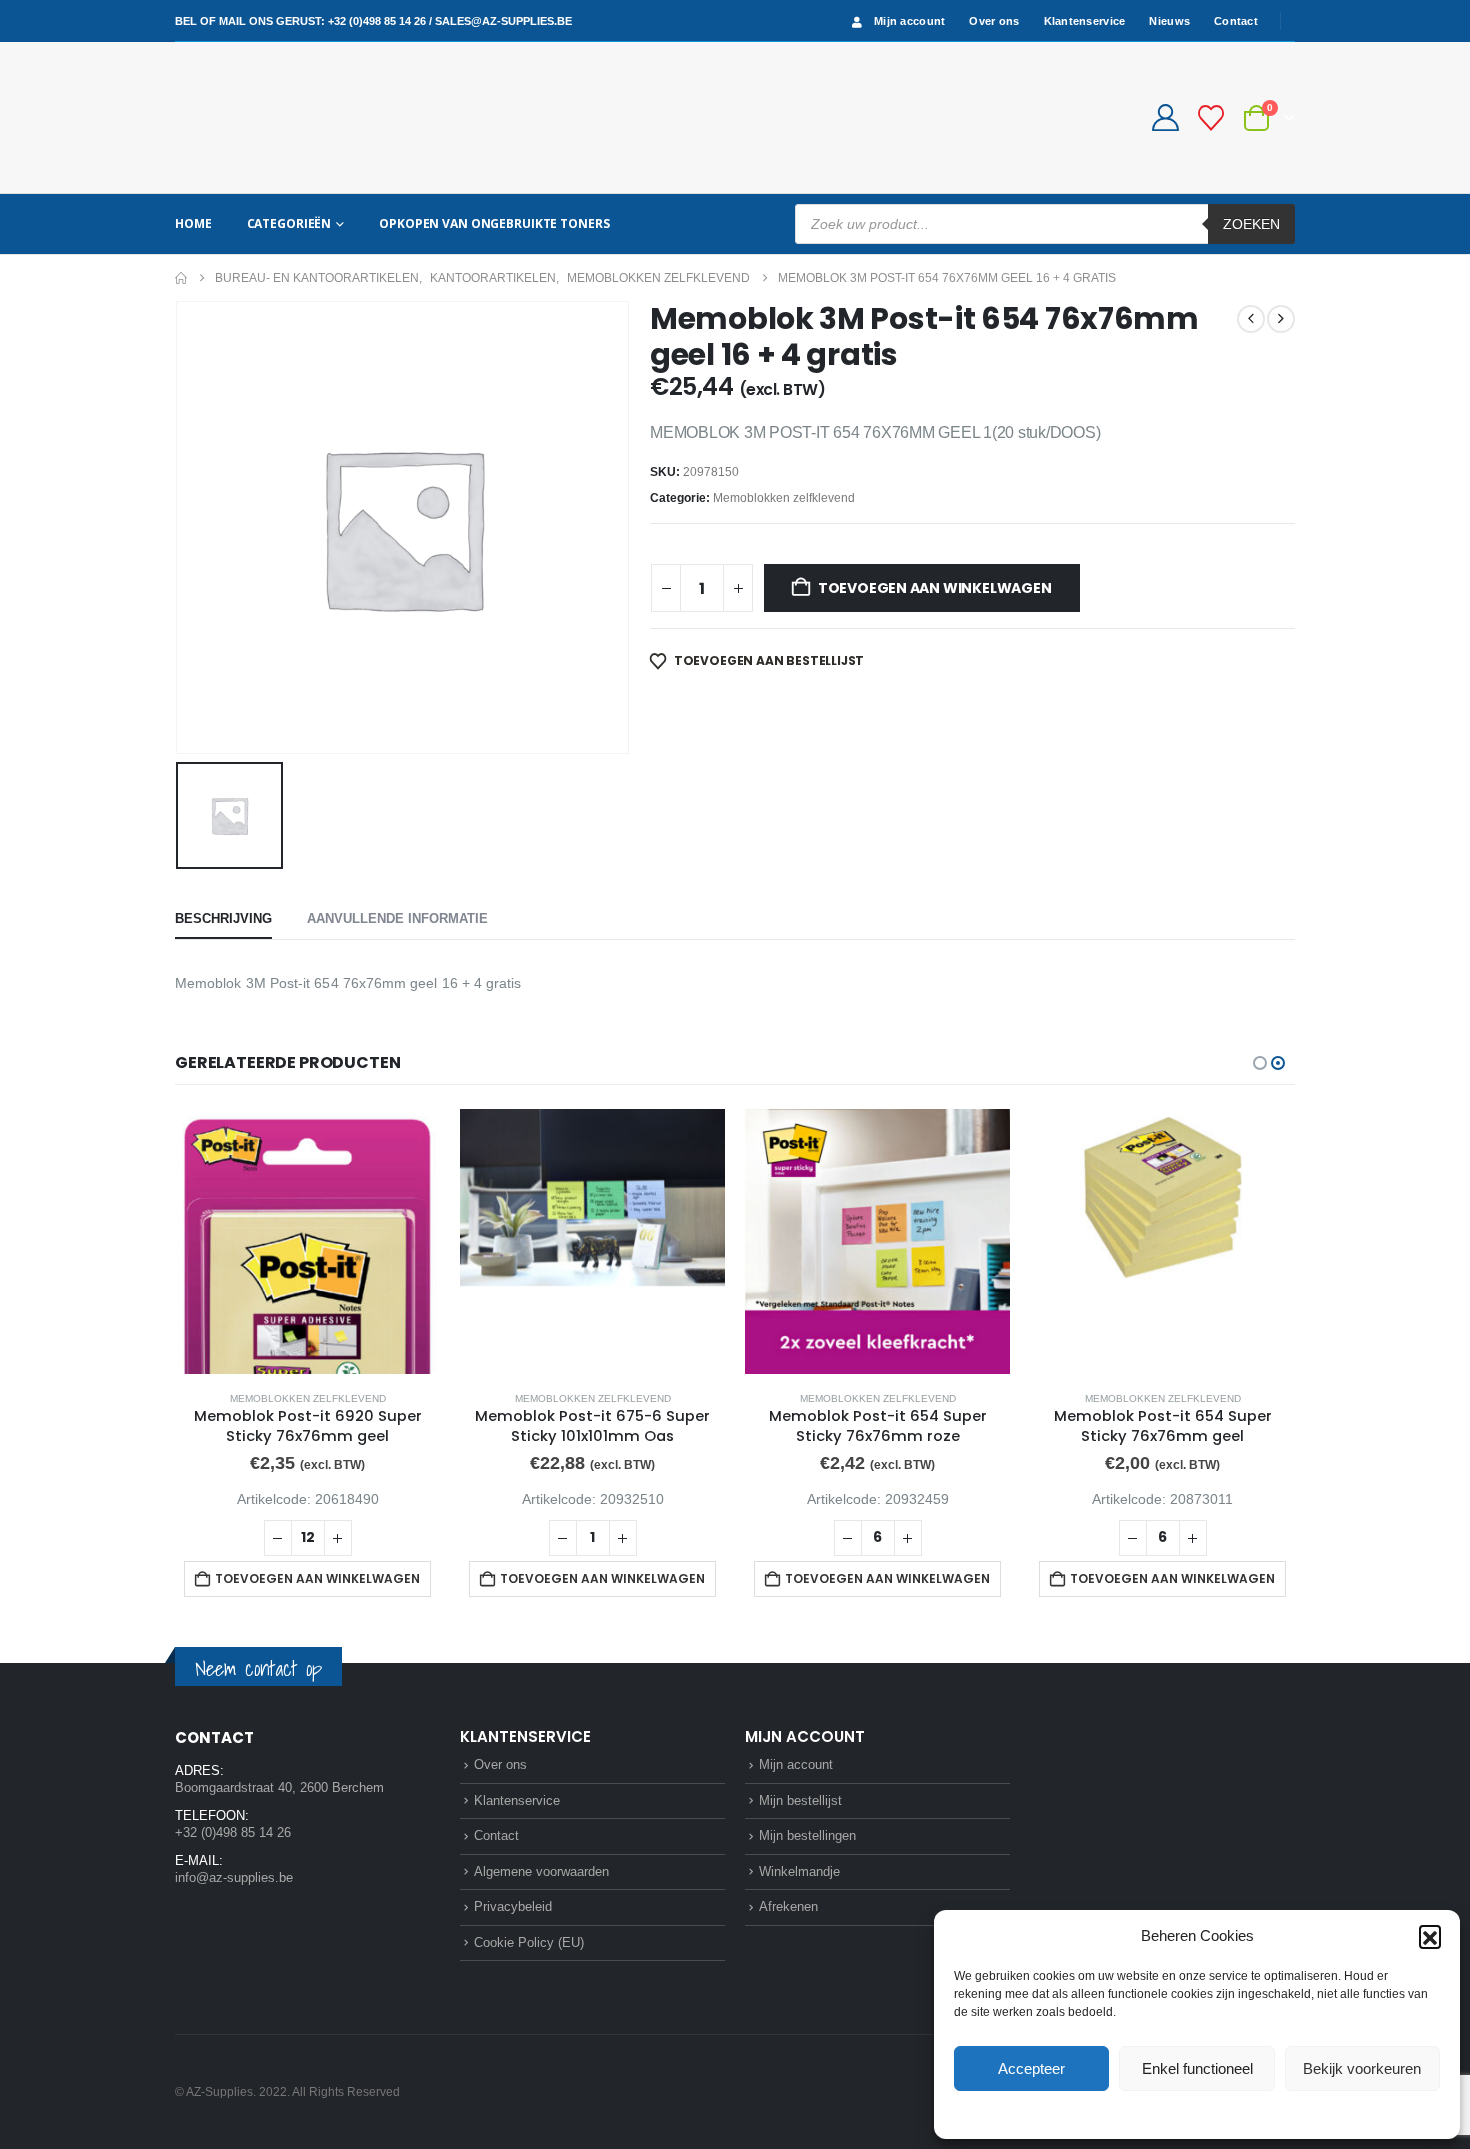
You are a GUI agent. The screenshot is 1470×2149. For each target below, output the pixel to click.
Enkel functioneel (1197, 2068)
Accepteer (1031, 2068)
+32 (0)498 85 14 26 (377, 21)
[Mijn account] (1165, 117)
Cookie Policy (1150, 2113)
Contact (1236, 21)
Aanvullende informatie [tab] (397, 918)
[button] (1430, 1936)
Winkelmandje (799, 1871)
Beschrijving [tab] (223, 918)
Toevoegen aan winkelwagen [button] (317, 1578)
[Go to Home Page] (181, 278)
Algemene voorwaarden (541, 1871)
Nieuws (1169, 21)
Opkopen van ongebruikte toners (494, 223)
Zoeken (1251, 224)
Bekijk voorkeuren (1362, 2068)
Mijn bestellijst (800, 1800)
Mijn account (909, 21)
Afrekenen (788, 1906)
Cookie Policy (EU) (529, 1942)
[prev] (1251, 319)
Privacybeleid (1235, 2113)
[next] (1281, 319)
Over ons (994, 21)
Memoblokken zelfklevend (784, 498)
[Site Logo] (250, 117)
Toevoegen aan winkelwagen (935, 588)
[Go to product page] (307, 1241)
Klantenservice (1085, 21)
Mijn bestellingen (807, 1835)
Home (193, 223)
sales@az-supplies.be (503, 21)
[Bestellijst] (1211, 118)
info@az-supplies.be (234, 1877)
